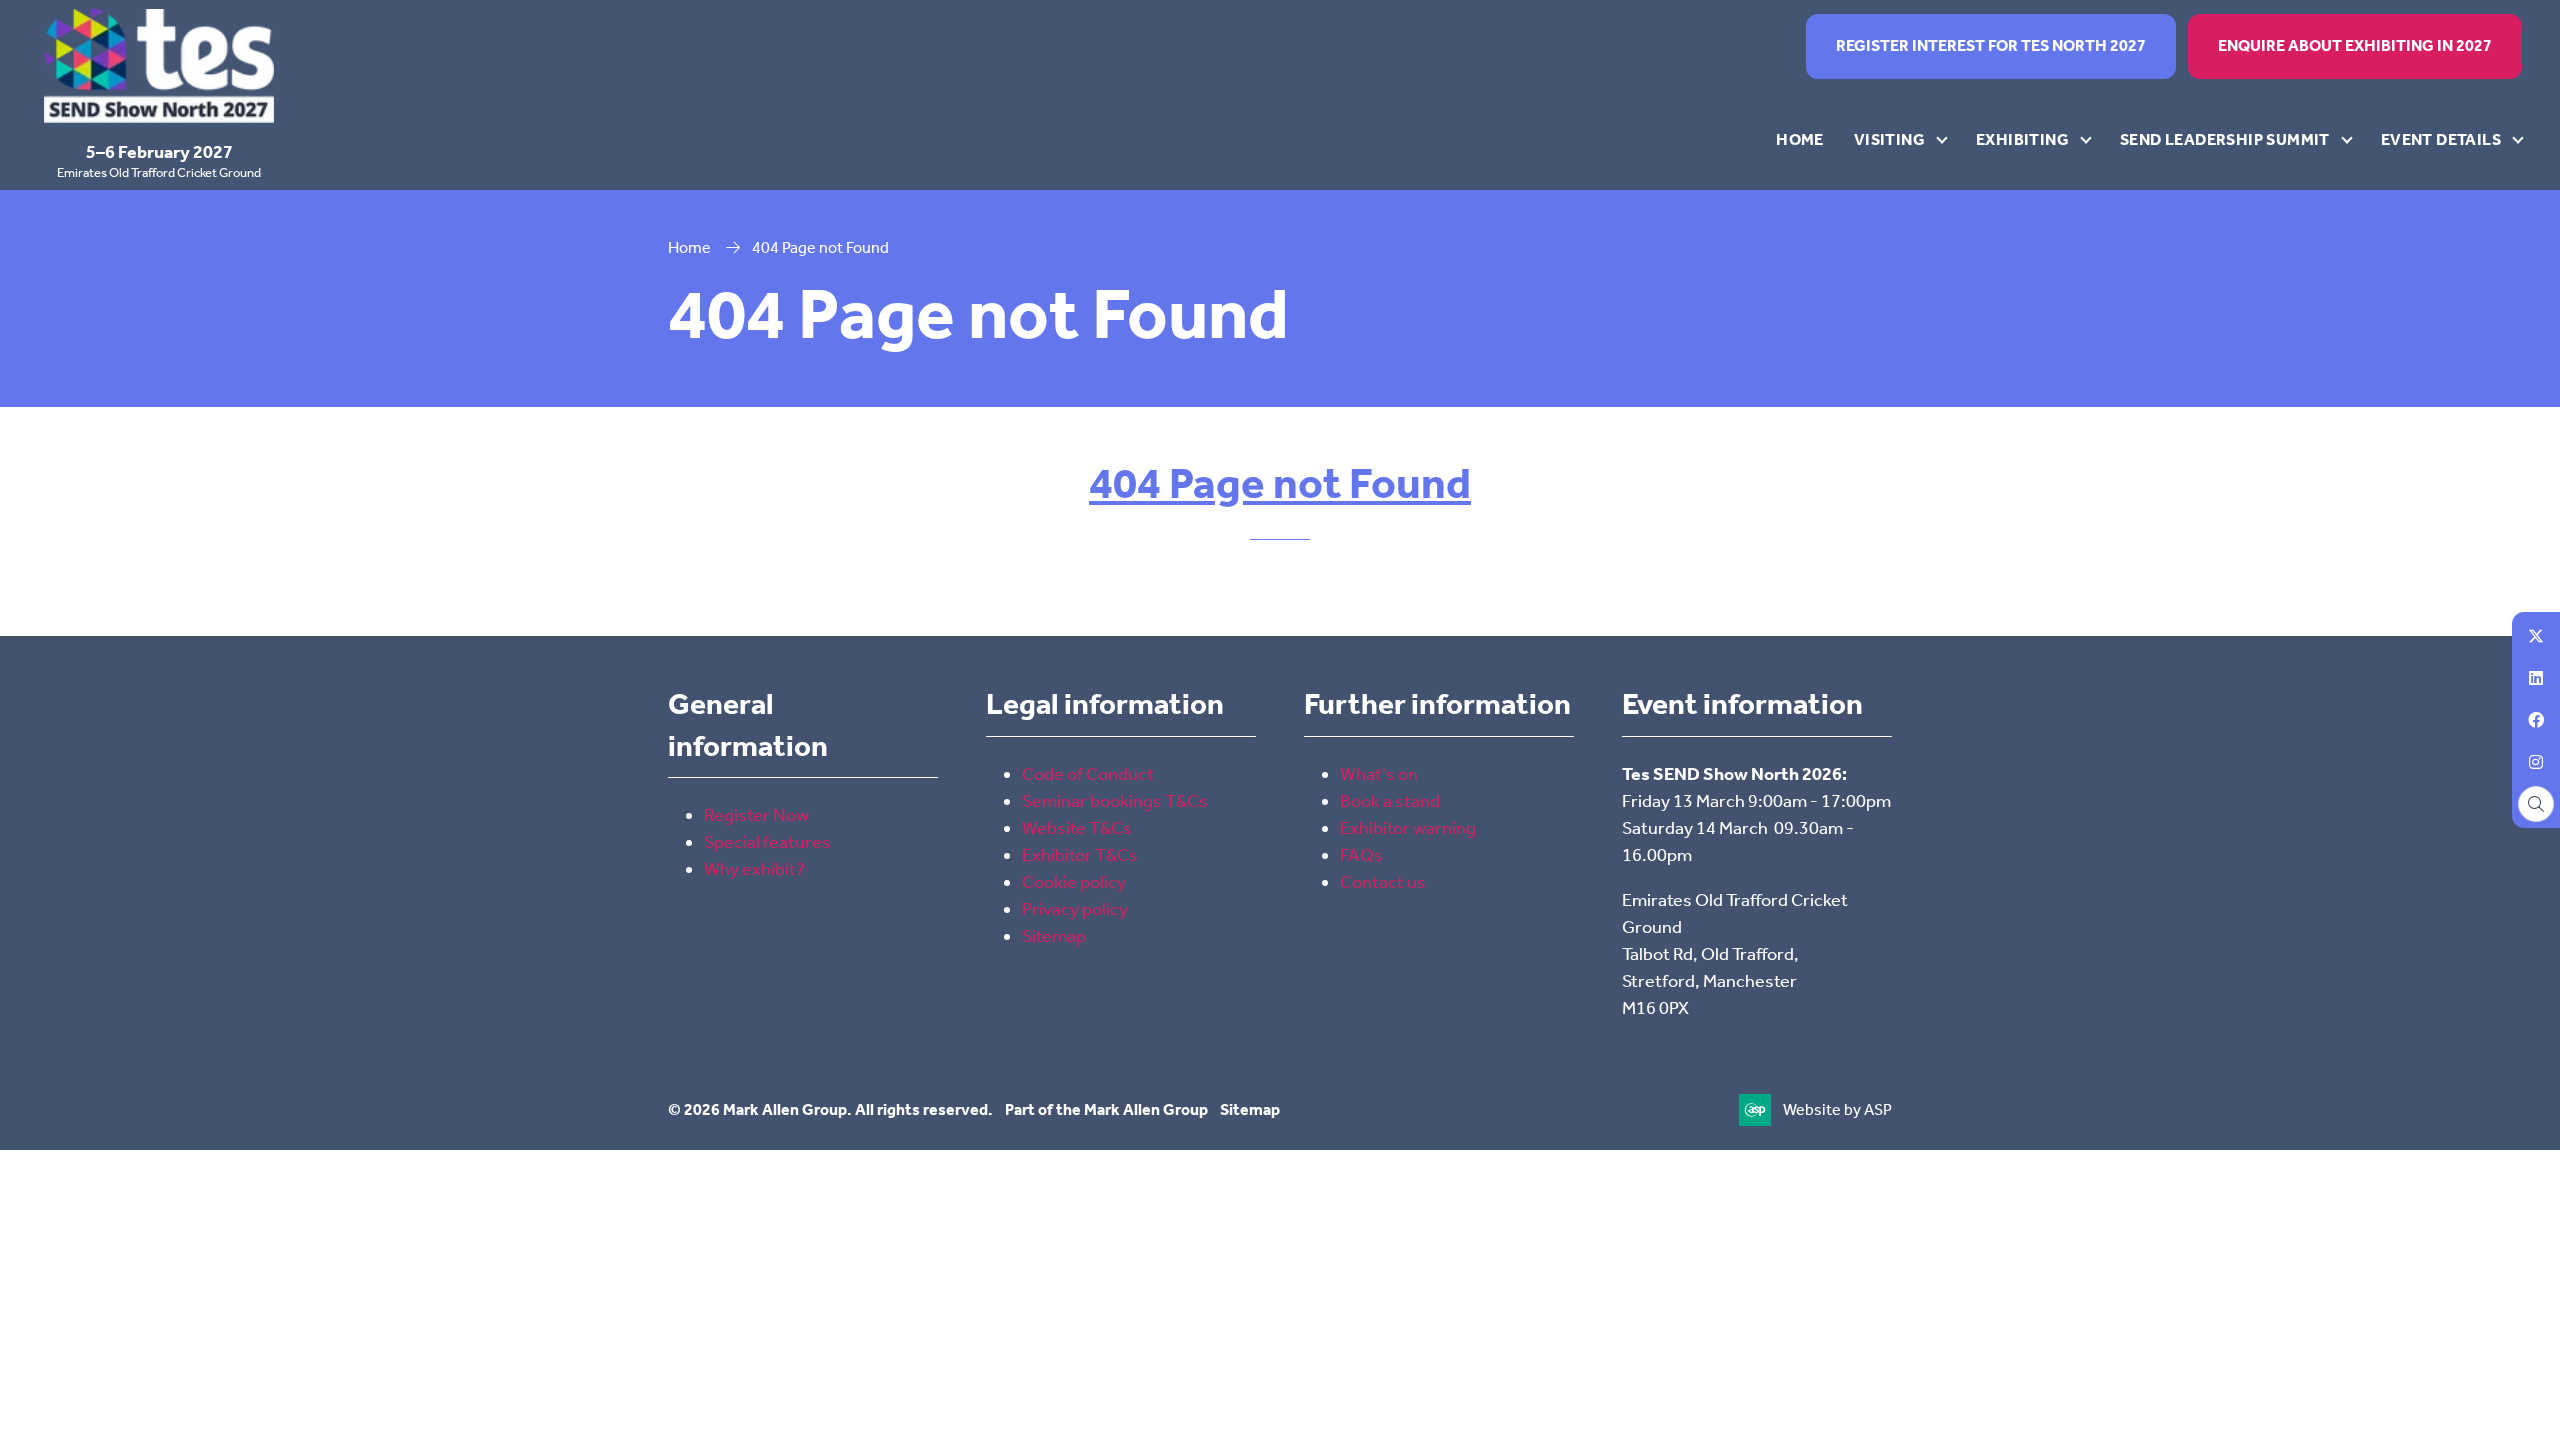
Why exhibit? (754, 869)
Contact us (1383, 882)
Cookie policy (1074, 882)
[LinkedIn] (2536, 678)
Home (689, 247)
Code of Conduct (1089, 774)
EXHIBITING (2022, 139)
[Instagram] (2536, 762)
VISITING (1889, 139)
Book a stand (1390, 801)
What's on (1379, 774)
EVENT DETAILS (2441, 139)
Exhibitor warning (1408, 828)
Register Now (756, 815)
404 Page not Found (1280, 483)
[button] (1991, 46)
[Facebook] (2536, 720)
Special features (767, 842)
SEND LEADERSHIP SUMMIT (2225, 139)
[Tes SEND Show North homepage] (159, 66)
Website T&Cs (1077, 828)
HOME (1800, 139)
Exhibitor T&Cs (1080, 855)
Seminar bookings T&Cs (1115, 801)
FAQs (1361, 855)
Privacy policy (1075, 909)
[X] (2536, 636)
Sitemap (1054, 936)
